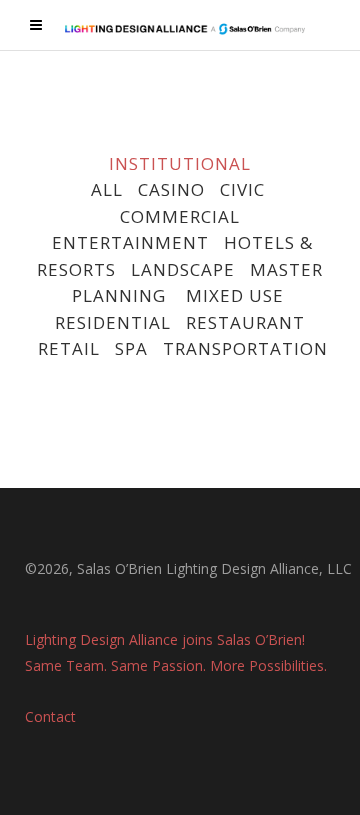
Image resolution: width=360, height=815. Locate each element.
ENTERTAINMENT (130, 242)
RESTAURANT (245, 322)
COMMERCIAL (180, 216)
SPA (131, 348)
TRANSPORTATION (245, 348)
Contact (50, 716)
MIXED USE (235, 295)
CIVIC (242, 189)
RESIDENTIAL (113, 322)
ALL (107, 189)
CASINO (171, 189)
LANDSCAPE (183, 269)
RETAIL (69, 348)
